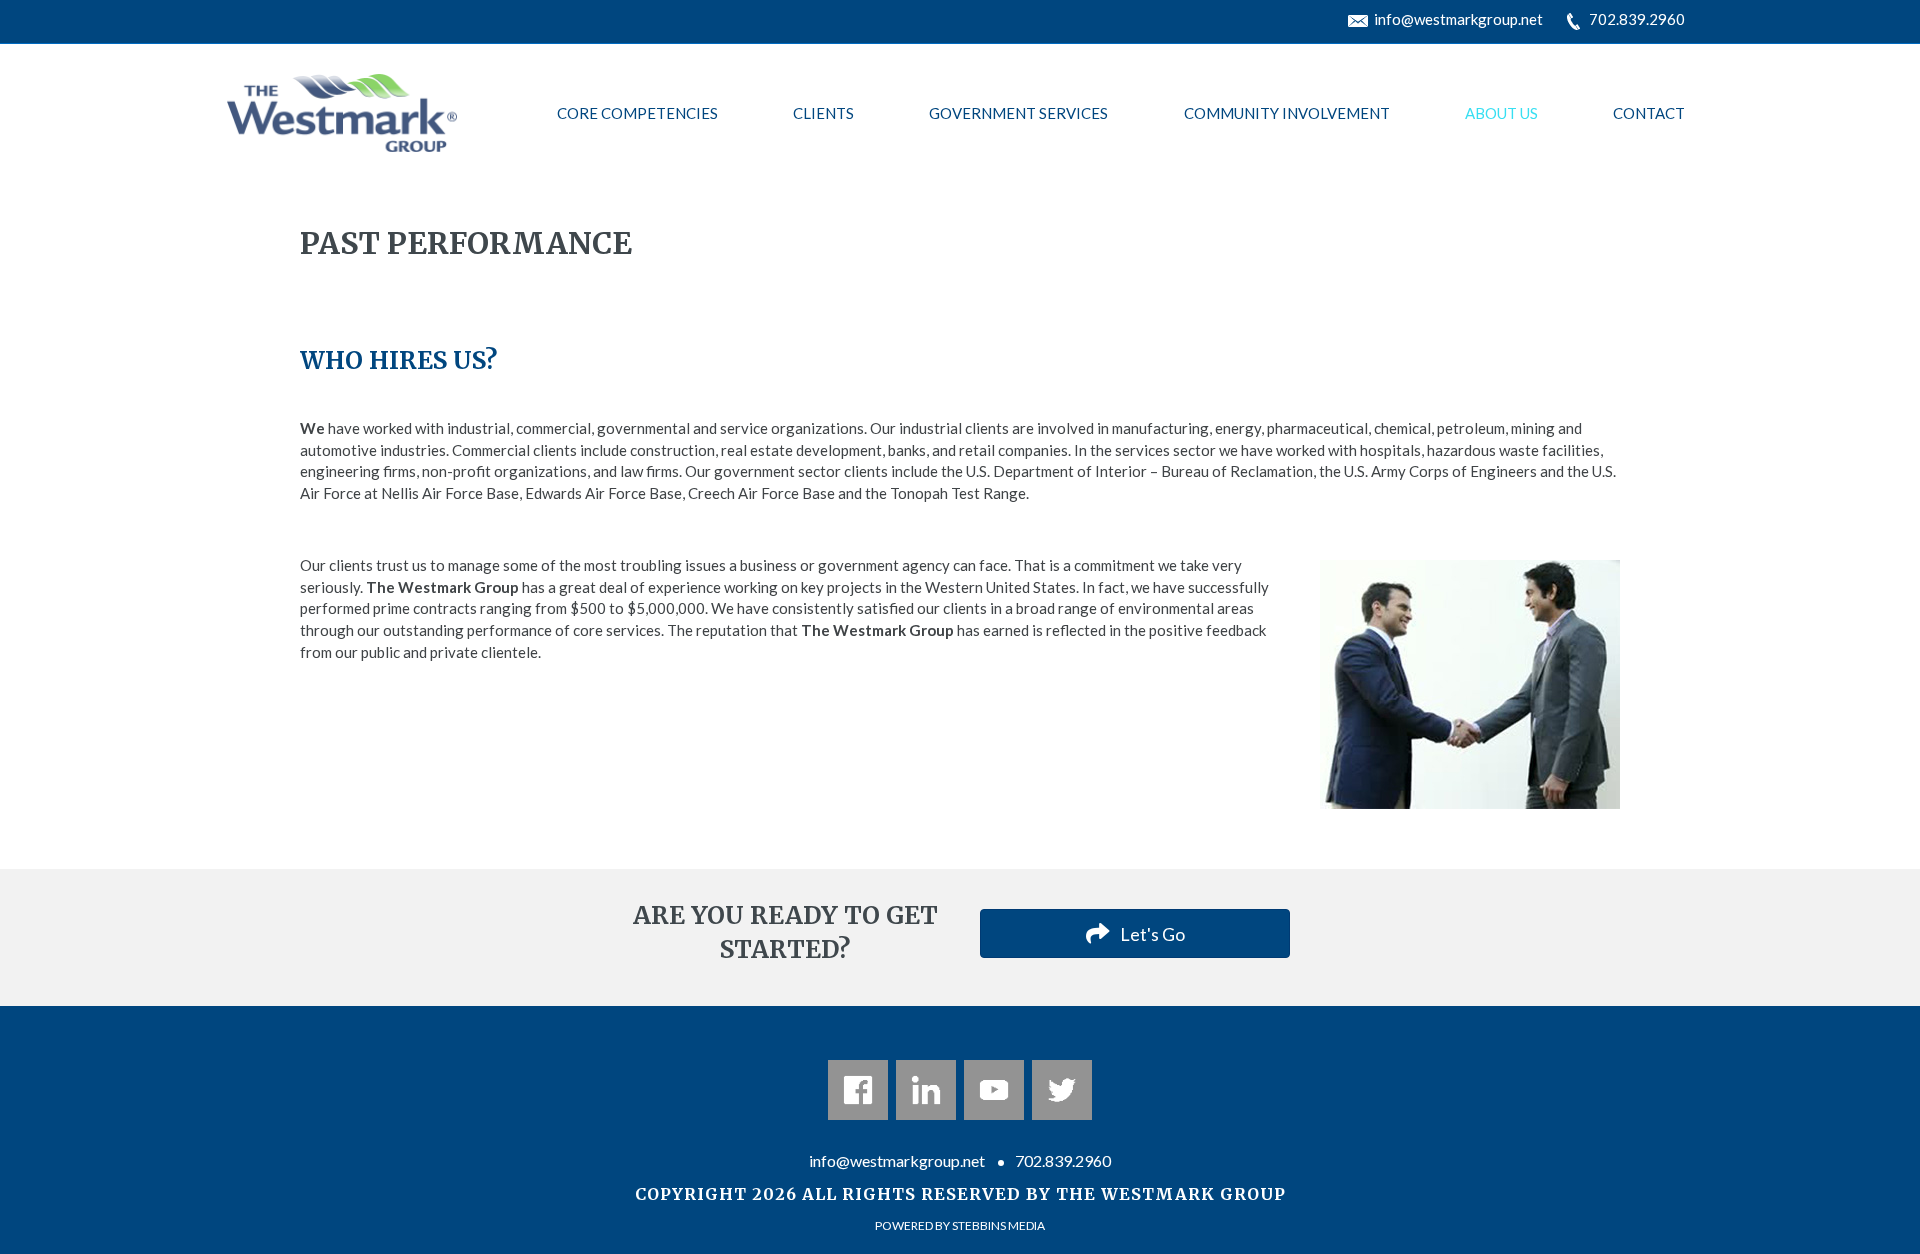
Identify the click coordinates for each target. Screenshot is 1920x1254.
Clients (823, 113)
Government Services (1018, 113)
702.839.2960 (1637, 19)
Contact (1649, 113)
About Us (1501, 113)
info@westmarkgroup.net (1458, 19)
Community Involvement (1287, 113)
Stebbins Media (998, 1225)
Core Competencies (637, 113)
